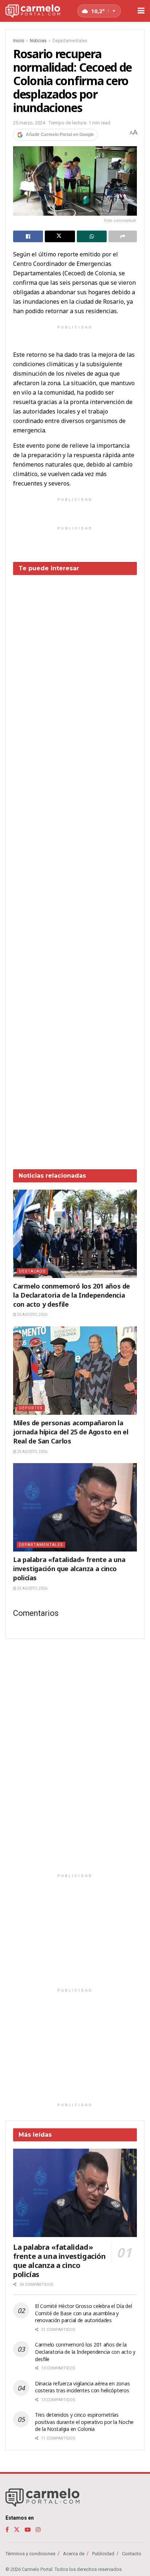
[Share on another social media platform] (123, 236)
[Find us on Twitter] (17, 2530)
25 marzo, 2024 (29, 123)
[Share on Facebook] (28, 236)
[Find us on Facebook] (7, 2530)
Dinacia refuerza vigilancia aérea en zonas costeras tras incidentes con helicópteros (82, 2387)
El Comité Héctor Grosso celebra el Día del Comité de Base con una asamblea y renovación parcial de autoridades (83, 2313)
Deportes (31, 1408)
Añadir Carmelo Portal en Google (60, 135)
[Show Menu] (141, 11)
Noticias (38, 41)
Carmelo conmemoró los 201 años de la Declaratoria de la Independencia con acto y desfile (72, 1295)
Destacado (32, 1271)
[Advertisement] (75, 867)
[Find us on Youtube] (28, 2530)
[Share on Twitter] (60, 236)
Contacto (132, 2554)
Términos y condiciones (30, 2554)
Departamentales (70, 41)
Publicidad (103, 2554)
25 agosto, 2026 (32, 1315)
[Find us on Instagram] (38, 2530)
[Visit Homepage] (33, 11)
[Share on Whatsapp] (92, 236)
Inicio (19, 41)
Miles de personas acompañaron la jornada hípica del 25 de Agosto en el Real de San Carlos (71, 1432)
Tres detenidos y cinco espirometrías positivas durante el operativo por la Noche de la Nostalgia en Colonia (84, 2422)
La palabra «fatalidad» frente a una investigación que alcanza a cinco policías (69, 1569)
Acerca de (74, 2554)
